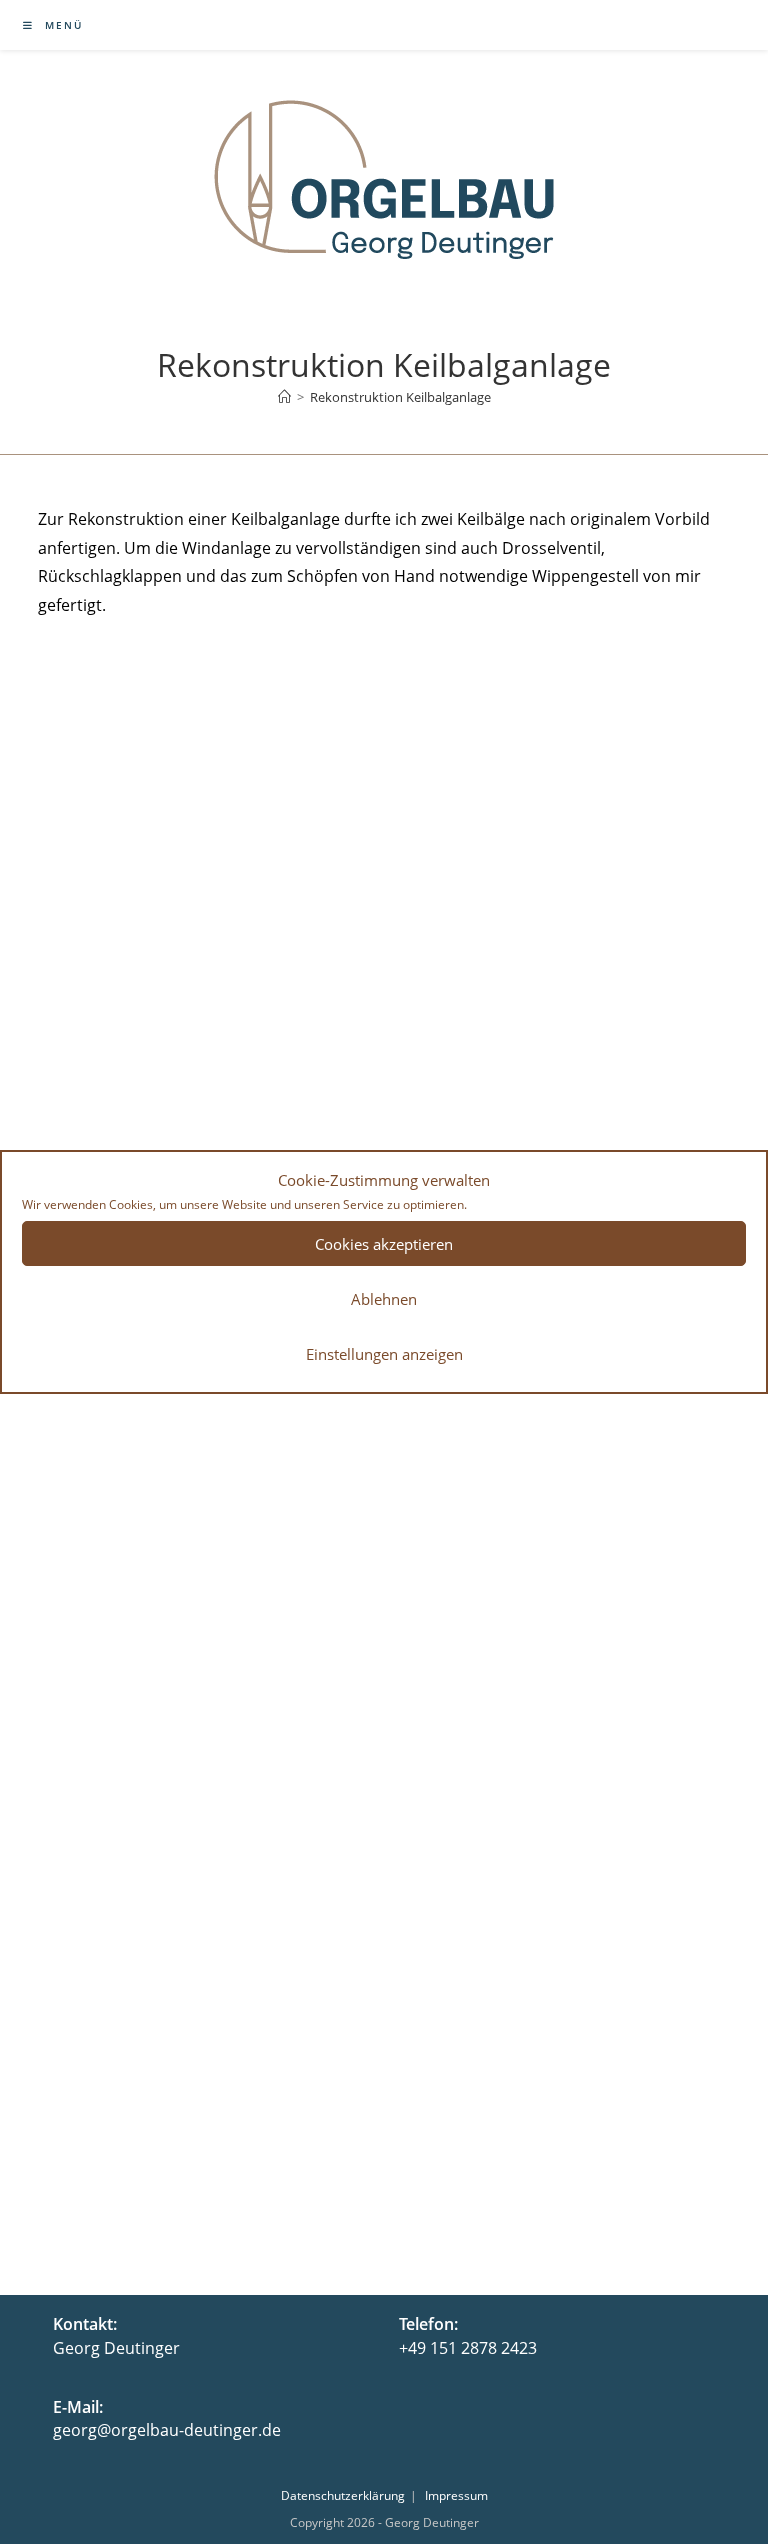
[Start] (284, 397)
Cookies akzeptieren (384, 1244)
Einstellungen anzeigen (384, 1354)
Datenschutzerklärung (343, 2495)
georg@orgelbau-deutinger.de (167, 2430)
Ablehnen (384, 1299)
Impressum (456, 2495)
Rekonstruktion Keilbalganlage (400, 397)
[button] (120, 722)
